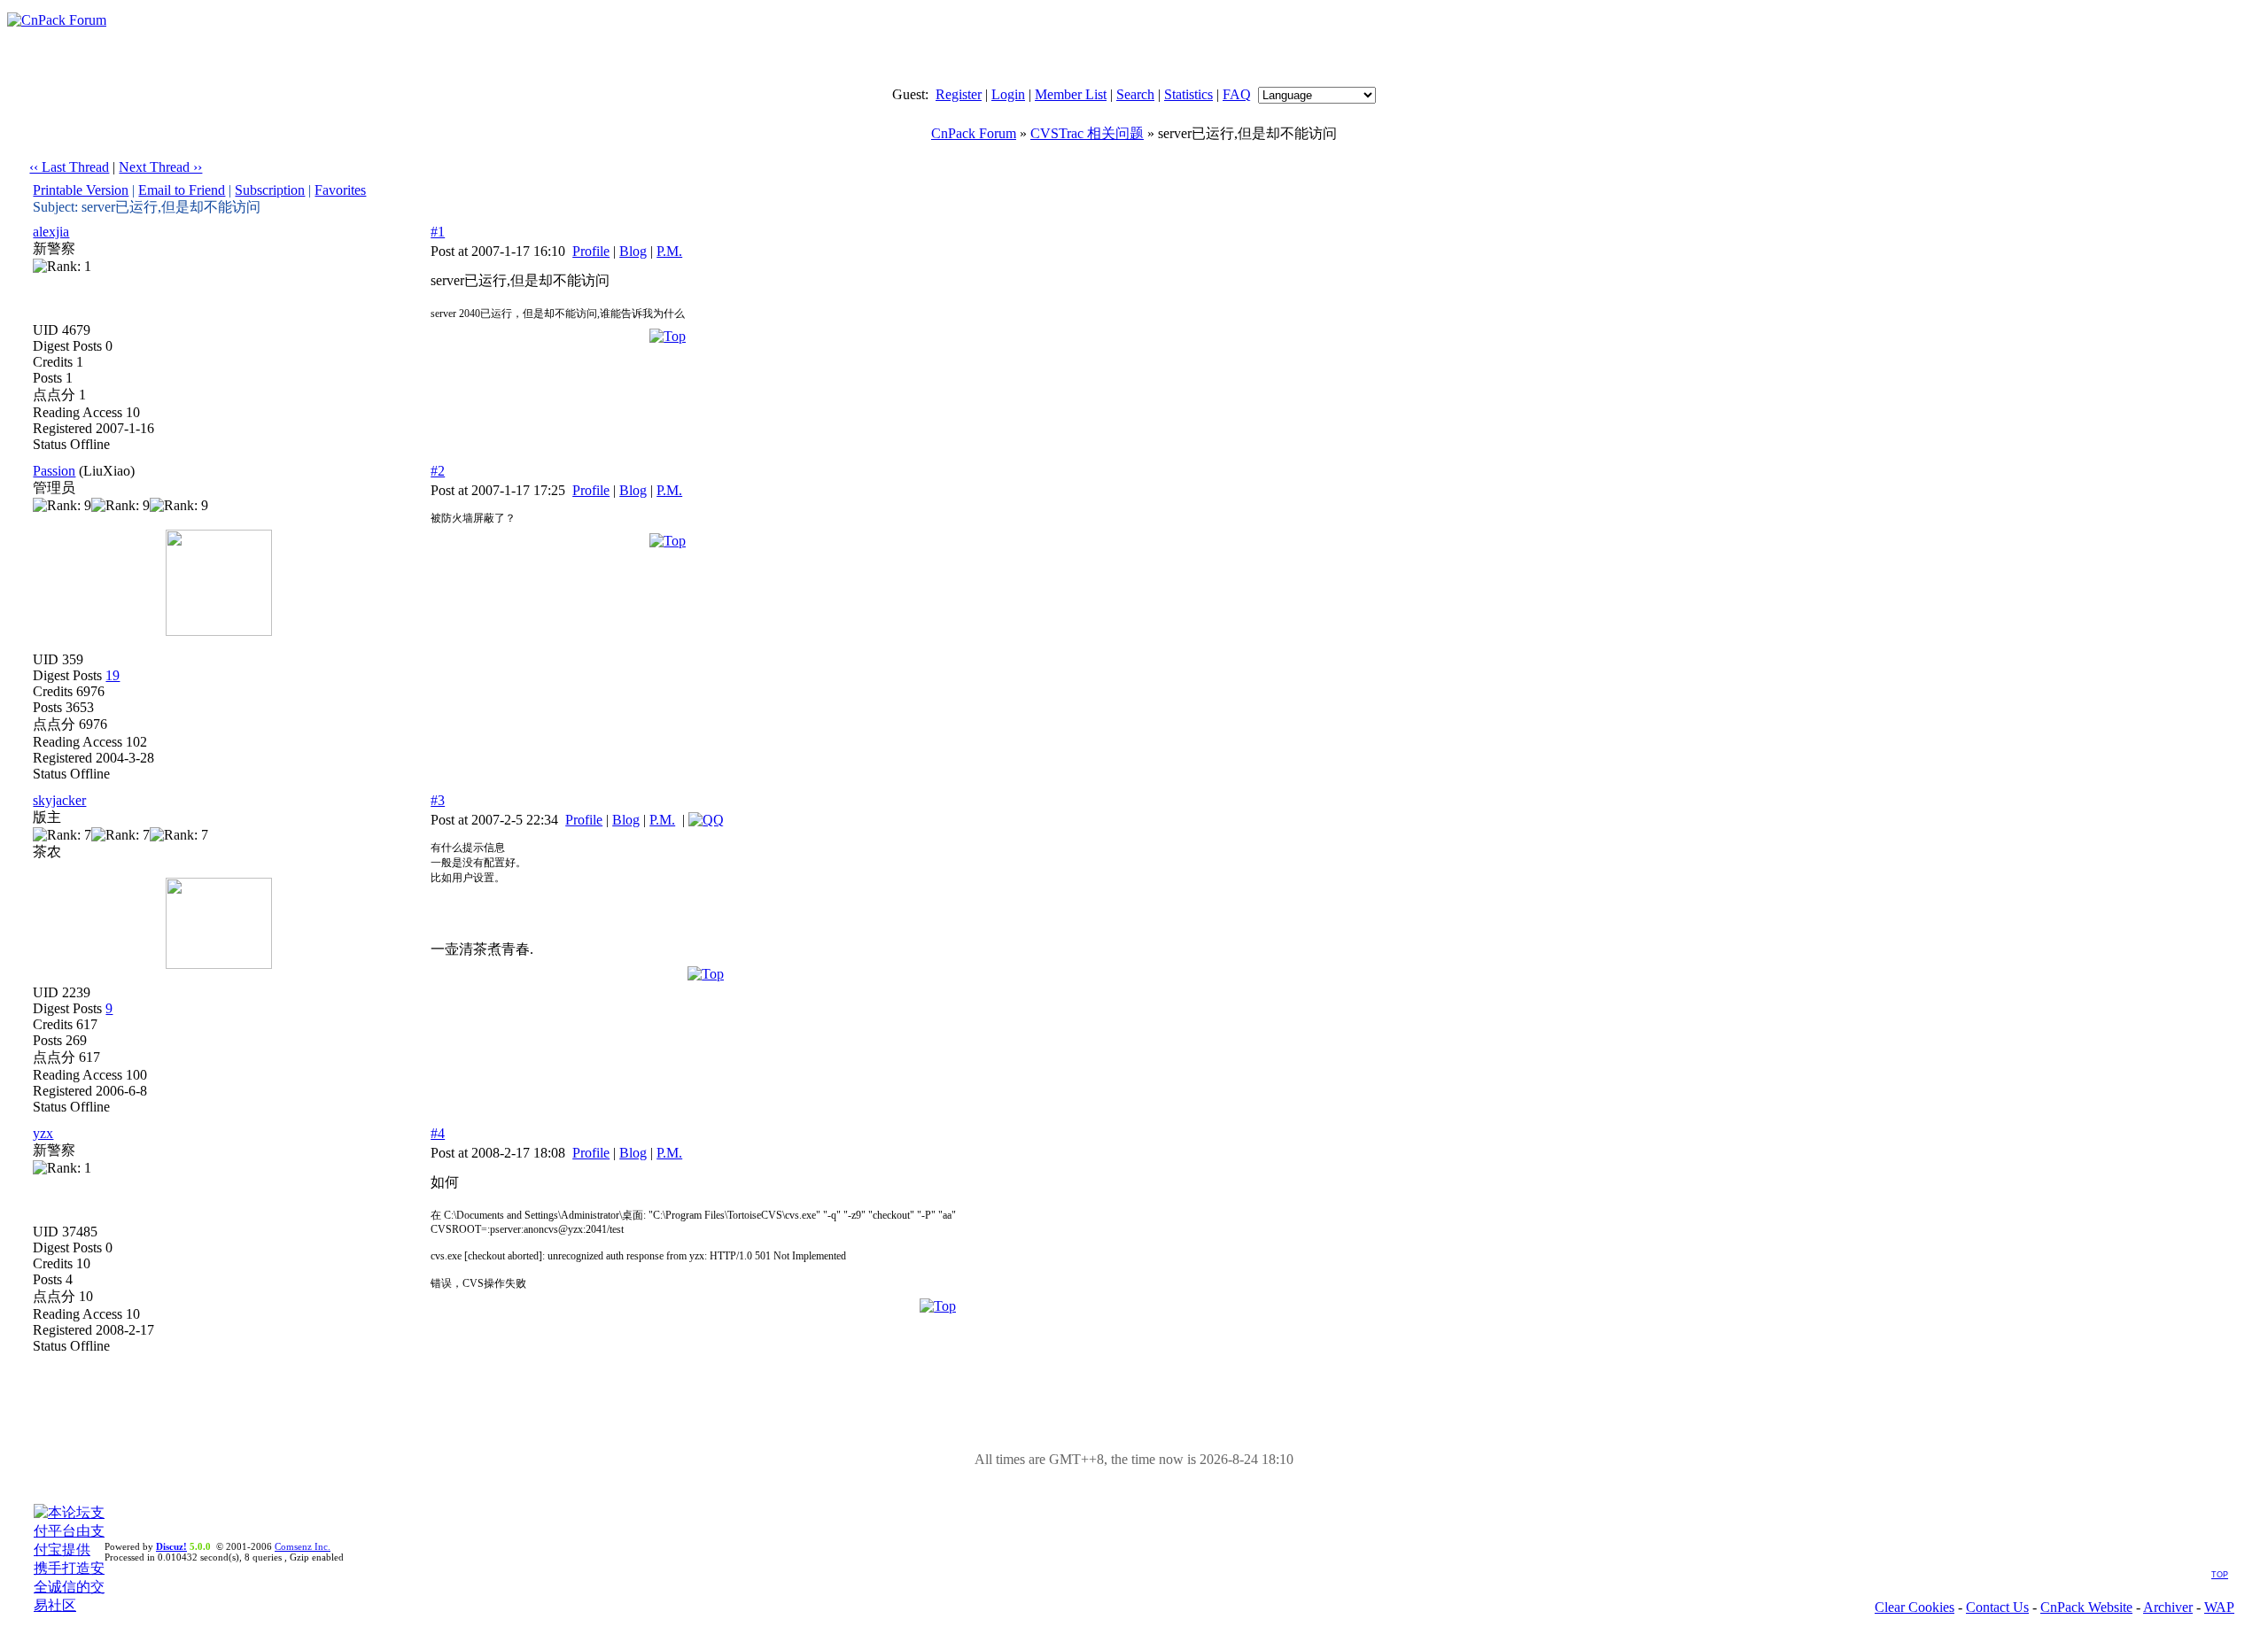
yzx (43, 1133)
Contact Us (1997, 1607)
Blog (633, 251)
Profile (591, 251)
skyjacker (59, 800)
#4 (438, 1133)
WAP (2219, 1607)
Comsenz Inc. (303, 1546)
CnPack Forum (974, 133)
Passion (54, 471)
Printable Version (81, 190)
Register (959, 94)
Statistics (1188, 94)
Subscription (270, 190)
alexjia (51, 232)
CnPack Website (2086, 1607)
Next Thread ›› (160, 167)
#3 (438, 800)
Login (1008, 94)
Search (1135, 94)
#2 (438, 471)
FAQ (1237, 94)
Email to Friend (182, 190)
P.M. (669, 251)
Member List (1071, 94)
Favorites (340, 190)
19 (113, 675)
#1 (438, 232)
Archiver (2168, 1607)
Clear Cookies (1915, 1607)
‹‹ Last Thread (69, 167)
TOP (2220, 1575)
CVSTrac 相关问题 (1087, 133)
